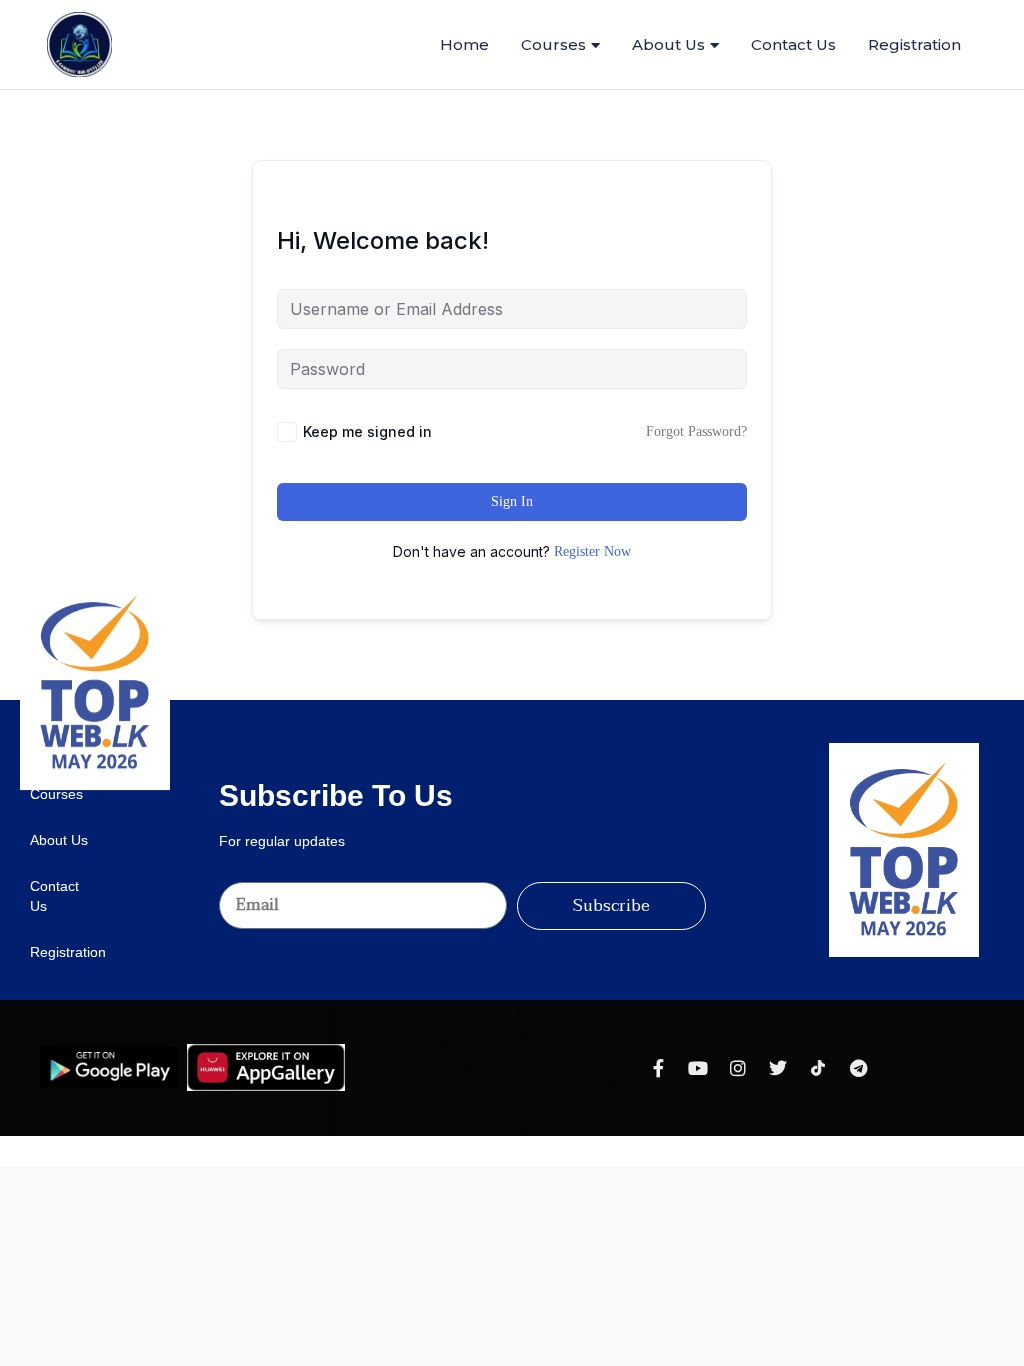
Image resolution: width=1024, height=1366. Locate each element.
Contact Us (793, 44)
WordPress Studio (303, 695)
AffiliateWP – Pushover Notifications (425, 695)
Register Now (592, 551)
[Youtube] (698, 1068)
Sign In (512, 501)
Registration (914, 44)
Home (464, 44)
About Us (668, 44)
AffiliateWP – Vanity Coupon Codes (578, 695)
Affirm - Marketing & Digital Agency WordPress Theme (702, 695)
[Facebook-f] (658, 1068)
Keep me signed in (367, 431)
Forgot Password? (696, 431)
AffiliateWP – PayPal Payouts (388, 695)
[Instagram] (738, 1068)
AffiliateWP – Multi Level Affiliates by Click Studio (343, 695)
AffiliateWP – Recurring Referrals (464, 695)
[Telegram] (858, 1068)
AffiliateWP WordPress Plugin (614, 695)
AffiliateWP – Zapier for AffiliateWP (652, 695)
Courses (553, 44)
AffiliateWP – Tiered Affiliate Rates (539, 695)
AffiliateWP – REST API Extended (501, 695)
